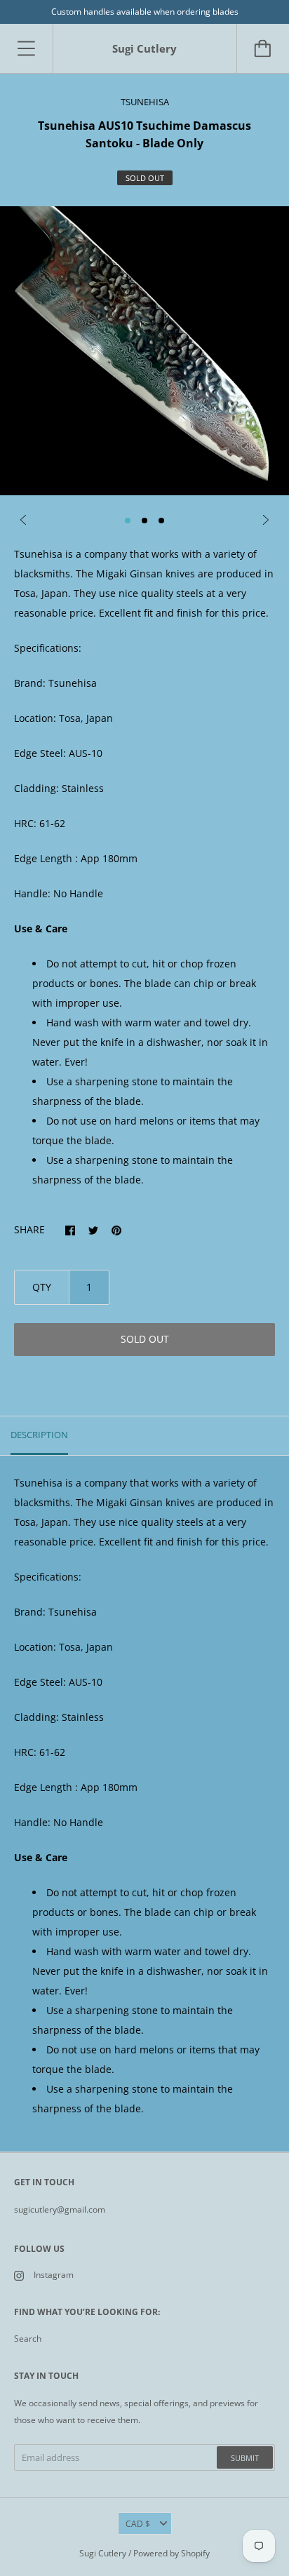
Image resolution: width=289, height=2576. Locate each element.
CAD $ (138, 2524)
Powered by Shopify (172, 2553)
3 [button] (161, 521)
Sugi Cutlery (103, 2553)
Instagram (54, 2275)
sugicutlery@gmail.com (60, 2209)
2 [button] (144, 521)
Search (28, 2339)
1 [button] (128, 521)
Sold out (145, 1339)
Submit (245, 2458)
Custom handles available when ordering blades (145, 12)
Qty (42, 1287)
